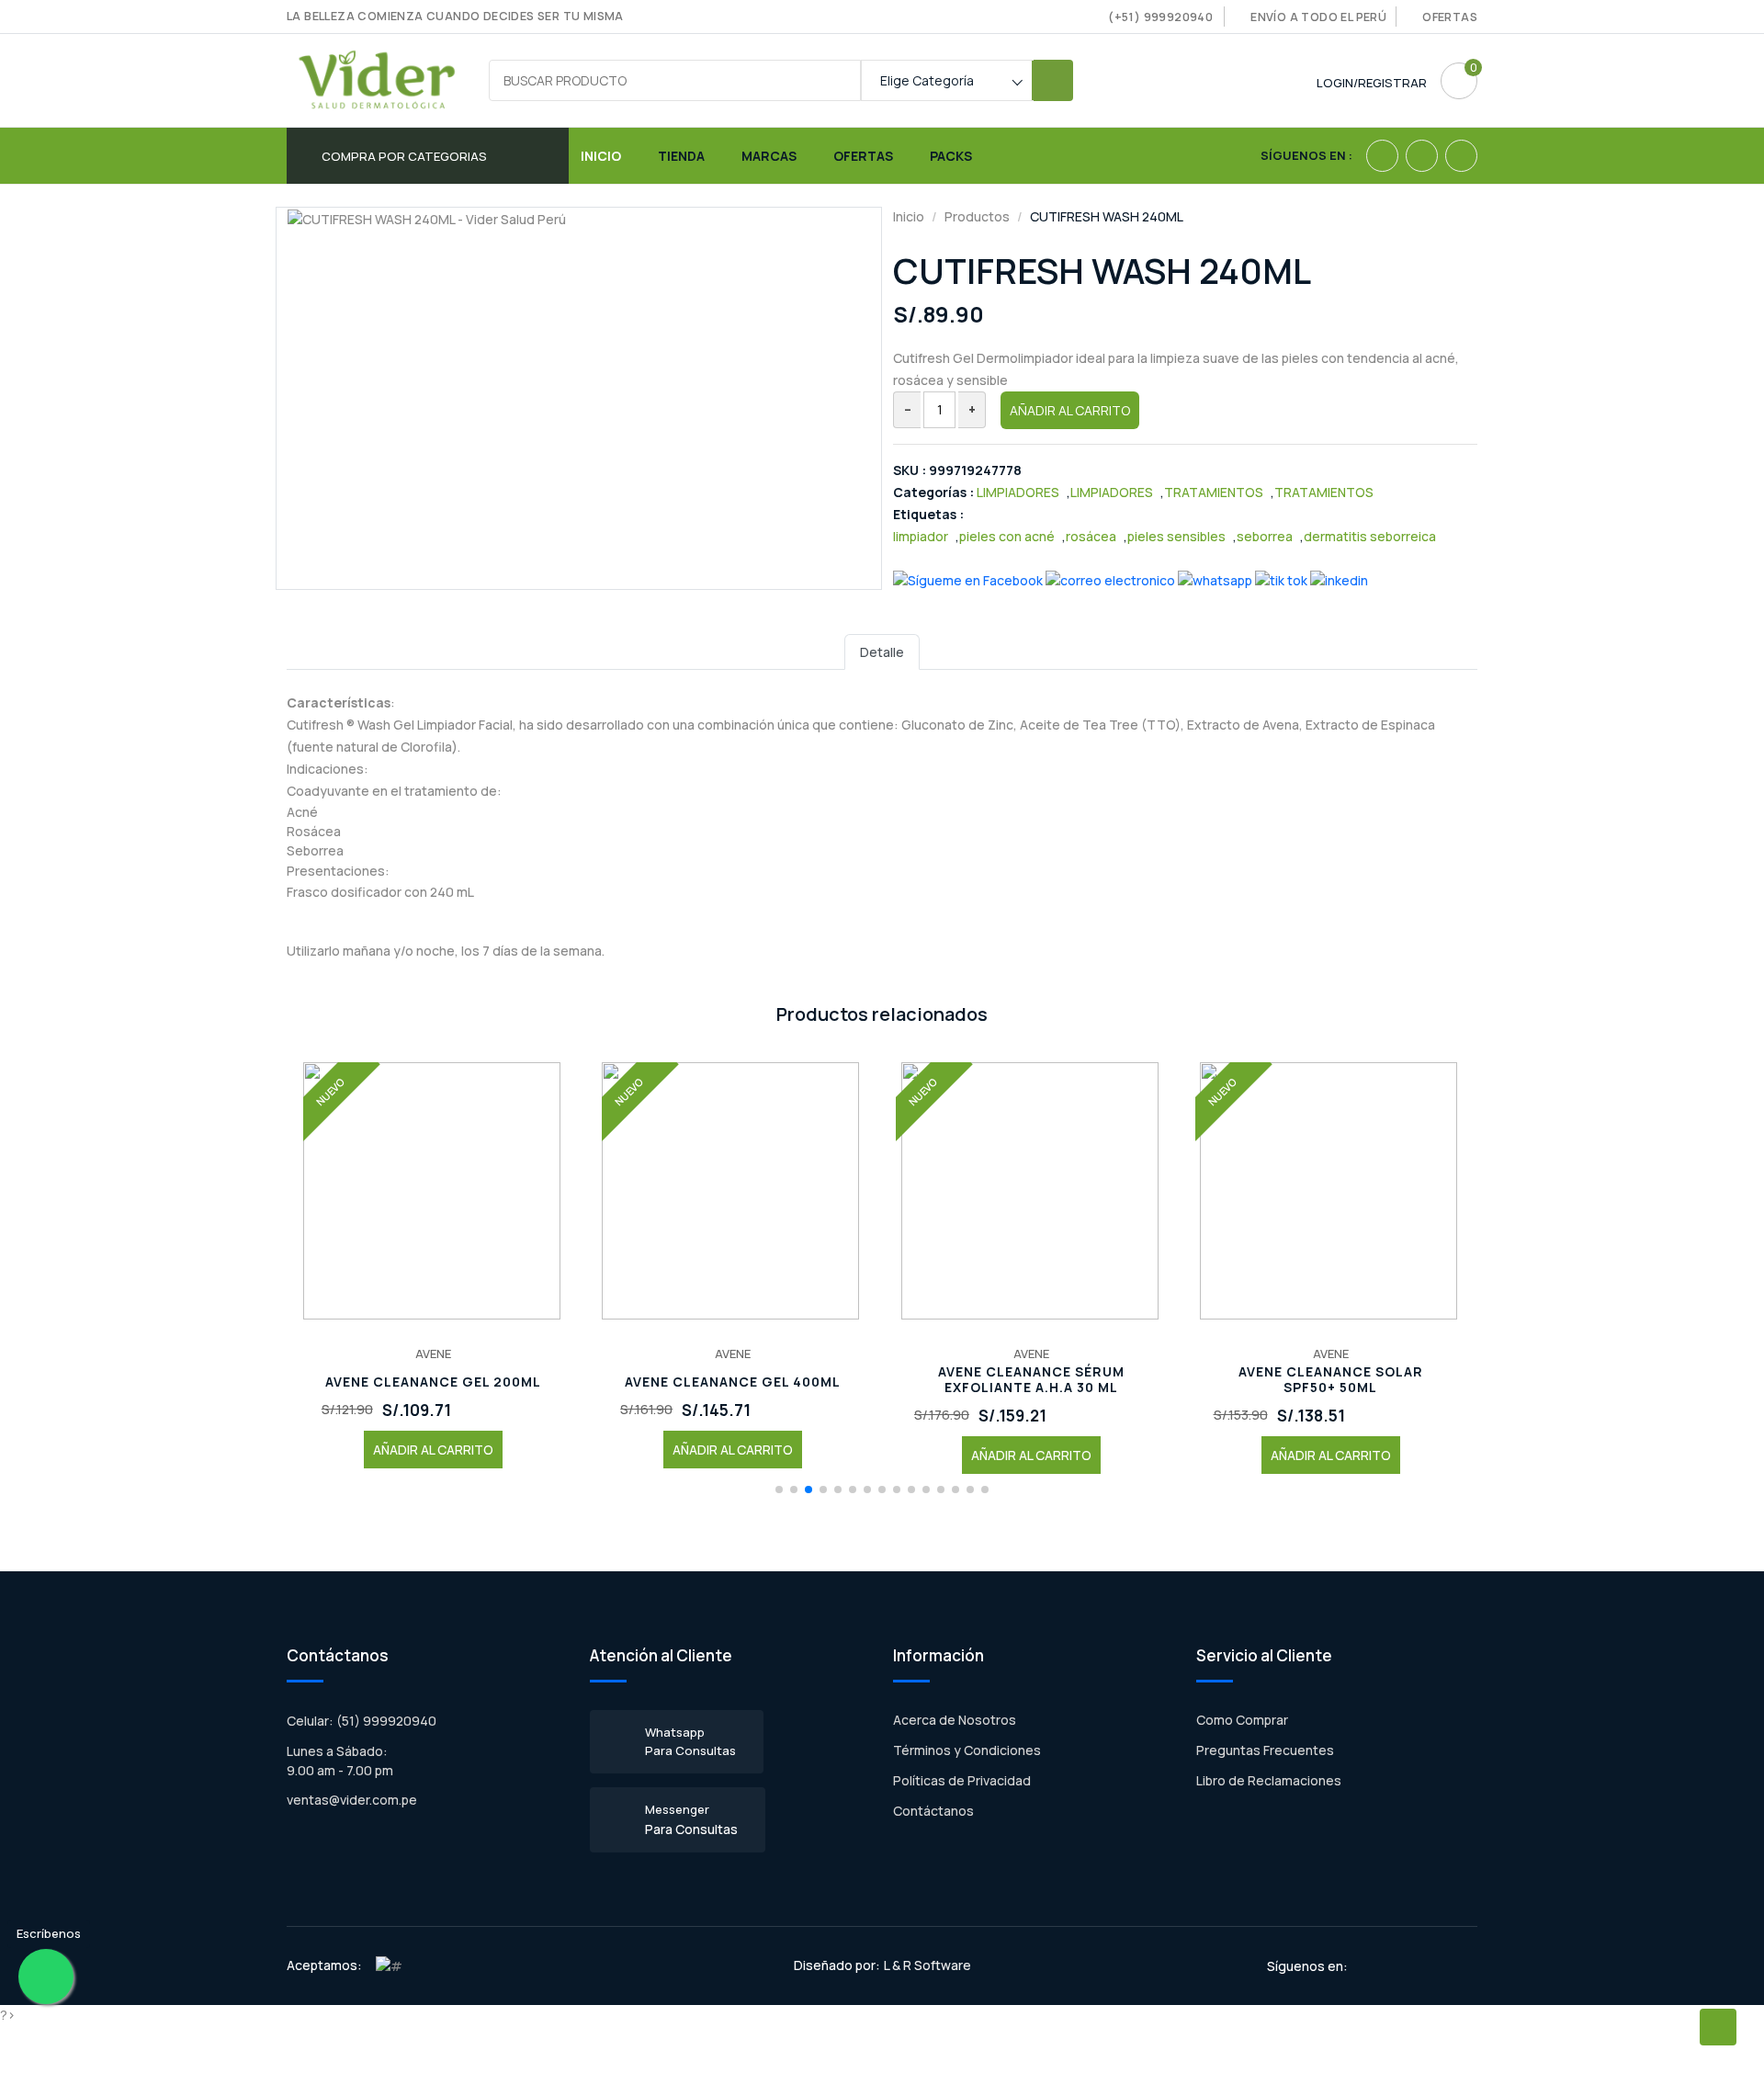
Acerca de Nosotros (955, 1720)
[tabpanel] (882, 826)
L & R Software (927, 1965)
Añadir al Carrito (1070, 410)
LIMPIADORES (1018, 492)
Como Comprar (1242, 1720)
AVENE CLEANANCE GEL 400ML (733, 1382)
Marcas (769, 156)
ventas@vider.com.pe (352, 1800)
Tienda (681, 156)
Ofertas (1450, 17)
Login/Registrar (1372, 83)
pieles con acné (1007, 536)
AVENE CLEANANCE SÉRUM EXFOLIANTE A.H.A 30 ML (1031, 1380)
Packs (951, 156)
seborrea (1265, 536)
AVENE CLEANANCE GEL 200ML (433, 1382)
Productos (977, 216)
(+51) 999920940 (1160, 17)
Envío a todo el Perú (1318, 17)
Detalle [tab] (882, 652)
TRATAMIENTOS (1214, 492)
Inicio (601, 156)
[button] (779, 1490)
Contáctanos (933, 1811)
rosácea (1091, 536)
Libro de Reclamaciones (1269, 1780)
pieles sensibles (1176, 536)
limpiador (921, 536)
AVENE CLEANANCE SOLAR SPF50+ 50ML (1331, 1380)
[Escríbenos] (46, 1977)
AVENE (433, 1354)
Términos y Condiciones (967, 1750)
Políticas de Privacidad (962, 1780)
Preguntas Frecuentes (1265, 1750)
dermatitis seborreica (1370, 536)
